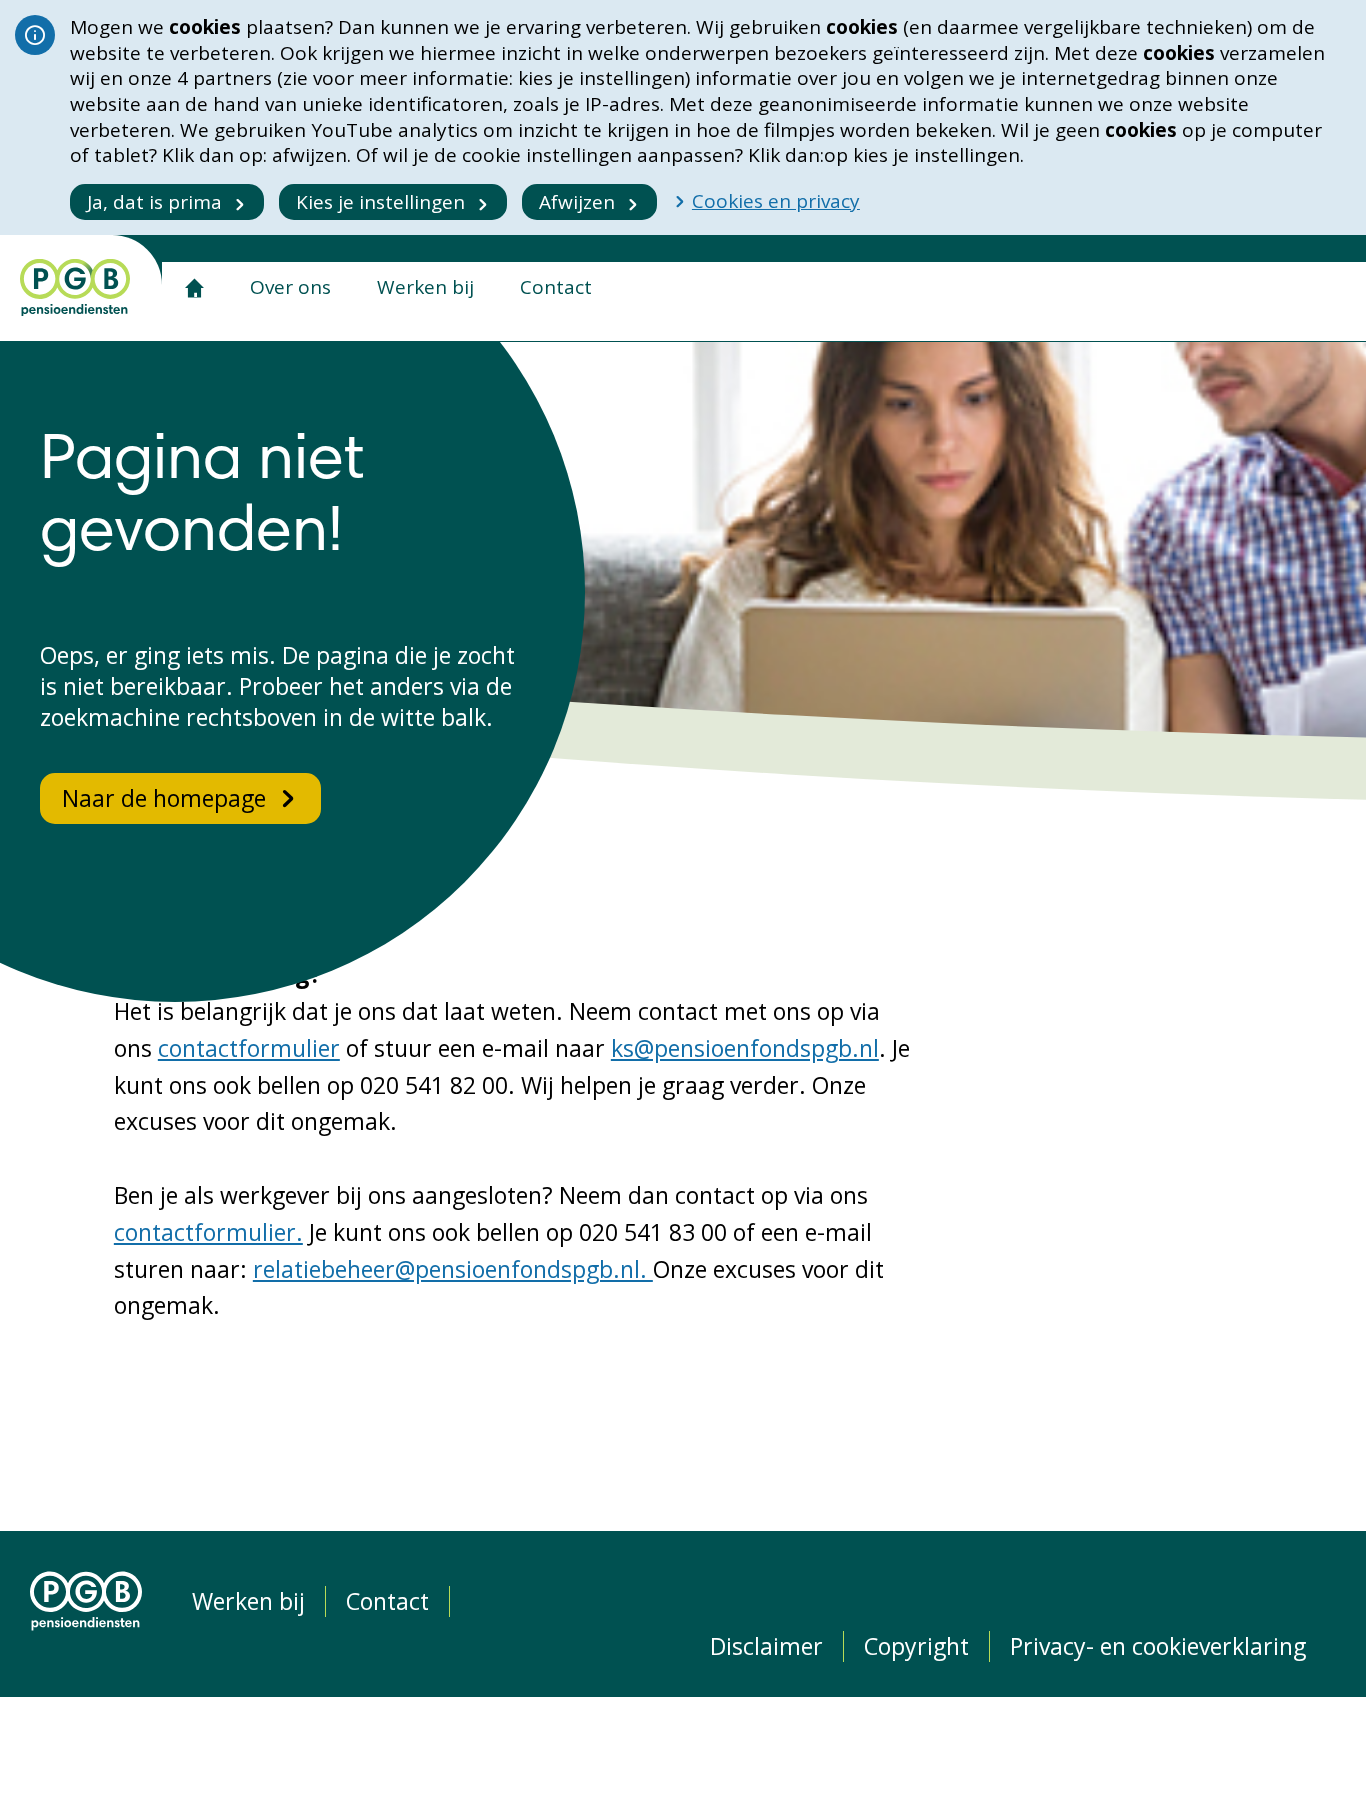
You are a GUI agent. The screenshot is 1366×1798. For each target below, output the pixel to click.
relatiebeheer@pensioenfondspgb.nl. (453, 1269)
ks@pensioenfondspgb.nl (745, 1048)
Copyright (916, 1646)
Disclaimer (766, 1646)
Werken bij (425, 287)
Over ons (290, 287)
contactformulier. (208, 1232)
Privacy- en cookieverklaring (1158, 1646)
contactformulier (249, 1048)
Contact (556, 287)
